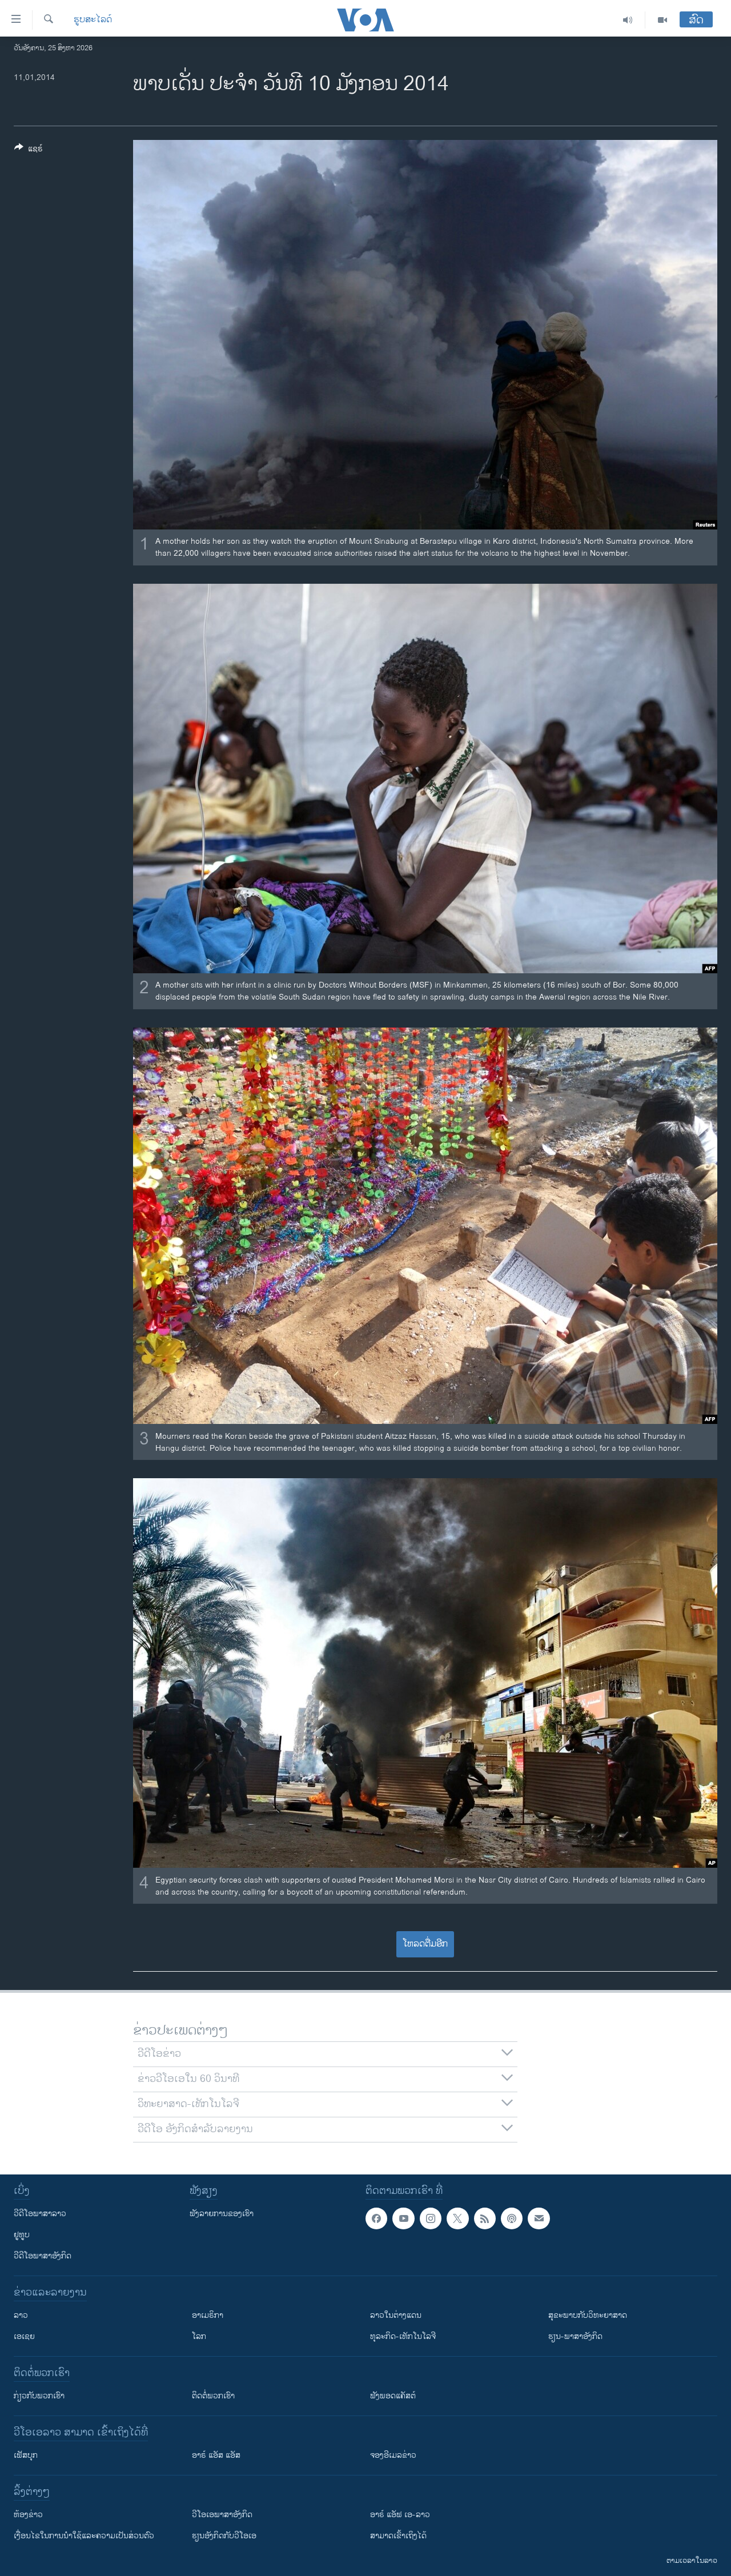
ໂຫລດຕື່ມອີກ (425, 1944)
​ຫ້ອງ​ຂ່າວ (28, 2515)
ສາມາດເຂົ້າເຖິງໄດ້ (398, 2536)
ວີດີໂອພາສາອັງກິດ (43, 2256)
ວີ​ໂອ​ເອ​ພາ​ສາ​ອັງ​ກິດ (222, 2515)
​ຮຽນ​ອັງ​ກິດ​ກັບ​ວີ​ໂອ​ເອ (224, 2536)
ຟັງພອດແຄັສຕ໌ (393, 2396)
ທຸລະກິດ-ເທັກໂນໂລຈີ (403, 2336)
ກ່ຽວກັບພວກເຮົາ (39, 2396)
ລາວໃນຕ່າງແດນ (396, 2315)
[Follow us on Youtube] (403, 2218)
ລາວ (21, 2315)
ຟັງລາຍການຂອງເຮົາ (222, 2214)
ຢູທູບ (22, 2235)
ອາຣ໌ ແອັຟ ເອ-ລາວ (400, 2515)
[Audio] (628, 20)
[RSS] (485, 2218)
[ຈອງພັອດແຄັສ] (539, 2218)
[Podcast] (512, 2218)
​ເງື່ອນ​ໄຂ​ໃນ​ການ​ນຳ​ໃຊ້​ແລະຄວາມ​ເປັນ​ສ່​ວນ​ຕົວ (84, 2536)
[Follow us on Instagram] (431, 2218)
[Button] (29, 151)
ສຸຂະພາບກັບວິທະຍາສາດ (588, 2315)
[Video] (662, 20)
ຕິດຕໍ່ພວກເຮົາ (213, 2396)
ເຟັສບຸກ (26, 2455)
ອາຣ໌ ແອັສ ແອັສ (216, 2455)
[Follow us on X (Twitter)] (457, 2218)
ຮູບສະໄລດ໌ (93, 20)
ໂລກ (199, 2336)
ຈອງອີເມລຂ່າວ (393, 2455)
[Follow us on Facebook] (376, 2218)
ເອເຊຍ (24, 2336)
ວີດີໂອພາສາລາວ (40, 2214)
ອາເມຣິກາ (208, 2315)
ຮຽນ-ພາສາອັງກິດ (575, 2336)
